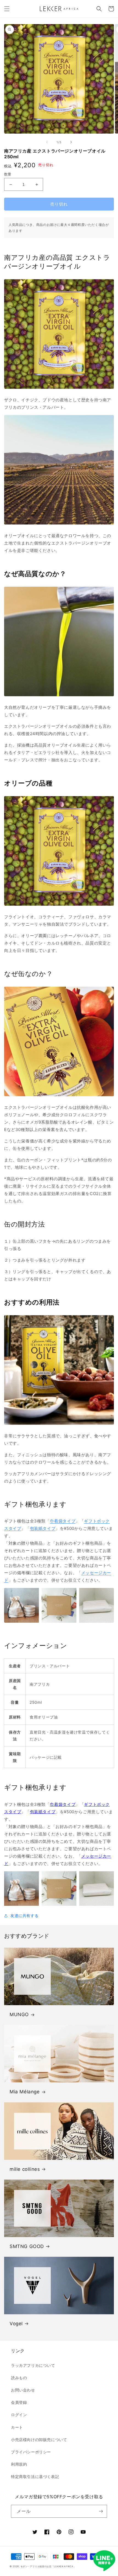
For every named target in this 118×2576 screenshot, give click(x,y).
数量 (8, 174)
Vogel (16, 2324)
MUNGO (19, 2014)
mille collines (25, 2169)
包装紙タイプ (43, 1528)
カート (17, 2427)
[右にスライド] (71, 142)
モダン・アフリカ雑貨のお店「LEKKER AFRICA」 (48, 2566)
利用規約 (19, 2464)
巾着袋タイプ (63, 1521)
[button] (7, 9)
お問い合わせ (23, 2390)
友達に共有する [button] (24, 1916)
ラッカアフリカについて (33, 2365)
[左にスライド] (47, 142)
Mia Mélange (25, 2092)
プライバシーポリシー (31, 2452)
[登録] (101, 2511)
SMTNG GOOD (27, 2246)
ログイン (19, 2415)
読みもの (19, 2378)
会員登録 (19, 2402)
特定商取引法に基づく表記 (35, 2476)
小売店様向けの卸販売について (39, 2440)
